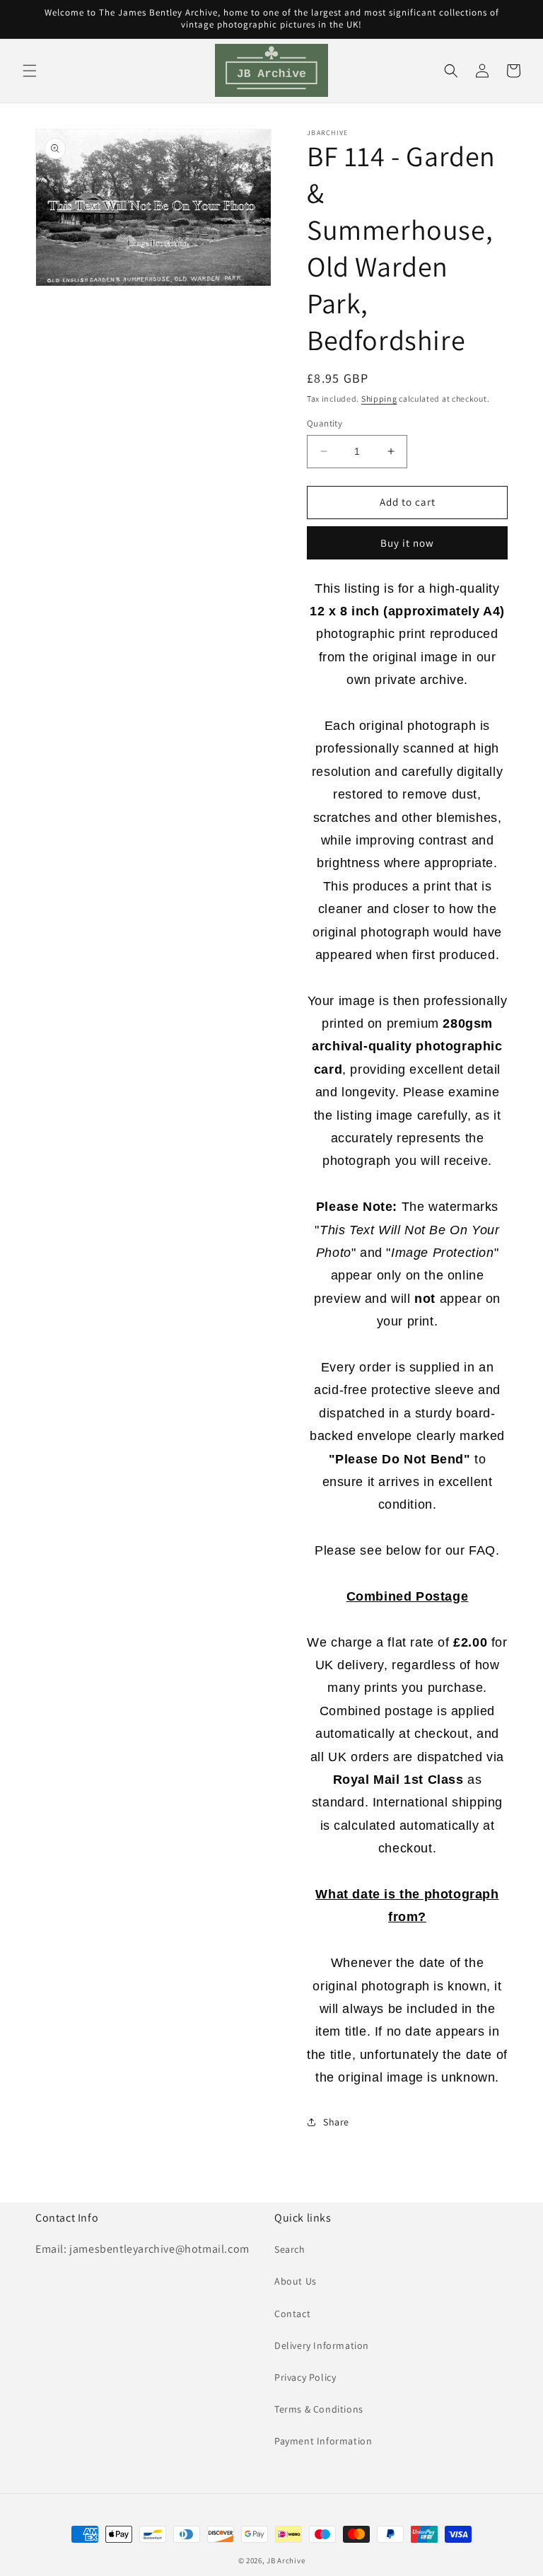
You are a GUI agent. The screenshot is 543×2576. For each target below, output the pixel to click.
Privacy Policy (305, 2377)
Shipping (379, 399)
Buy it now (407, 543)
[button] (30, 71)
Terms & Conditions (319, 2409)
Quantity (325, 423)
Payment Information (323, 2441)
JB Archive (286, 2560)
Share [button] (336, 2122)
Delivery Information (322, 2345)
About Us (296, 2281)
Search (290, 2249)
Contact (292, 2314)
